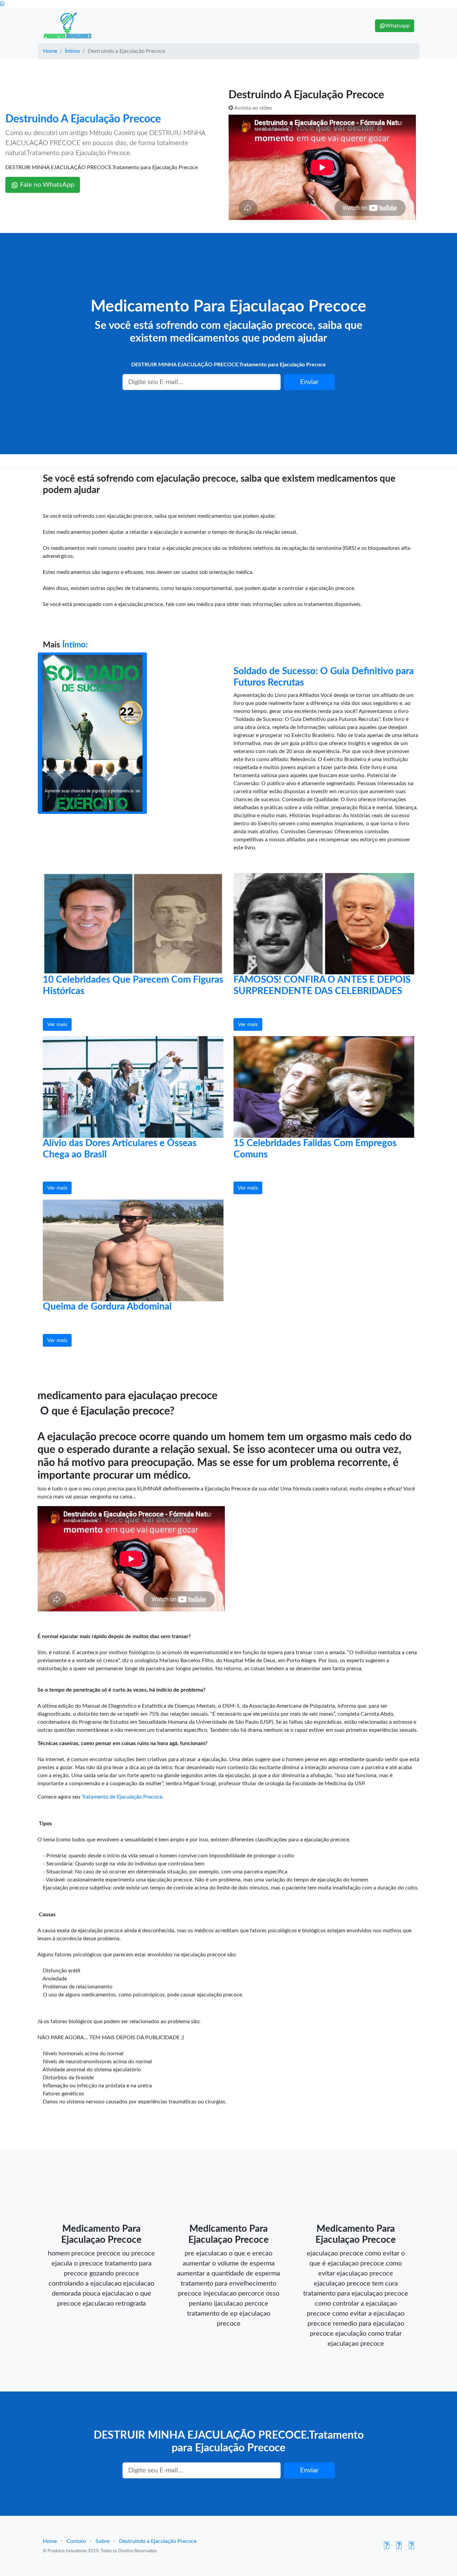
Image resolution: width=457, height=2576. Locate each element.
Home (50, 51)
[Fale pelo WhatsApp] (2, 4)
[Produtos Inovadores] (68, 26)
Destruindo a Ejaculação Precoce (158, 2541)
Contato (76, 2541)
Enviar (309, 382)
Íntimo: (75, 645)
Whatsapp (398, 26)
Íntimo (72, 51)
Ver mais (57, 1024)
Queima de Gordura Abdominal (107, 1307)
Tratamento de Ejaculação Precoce (122, 1797)
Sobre (103, 2541)
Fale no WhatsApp (46, 185)
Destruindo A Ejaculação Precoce (83, 119)
